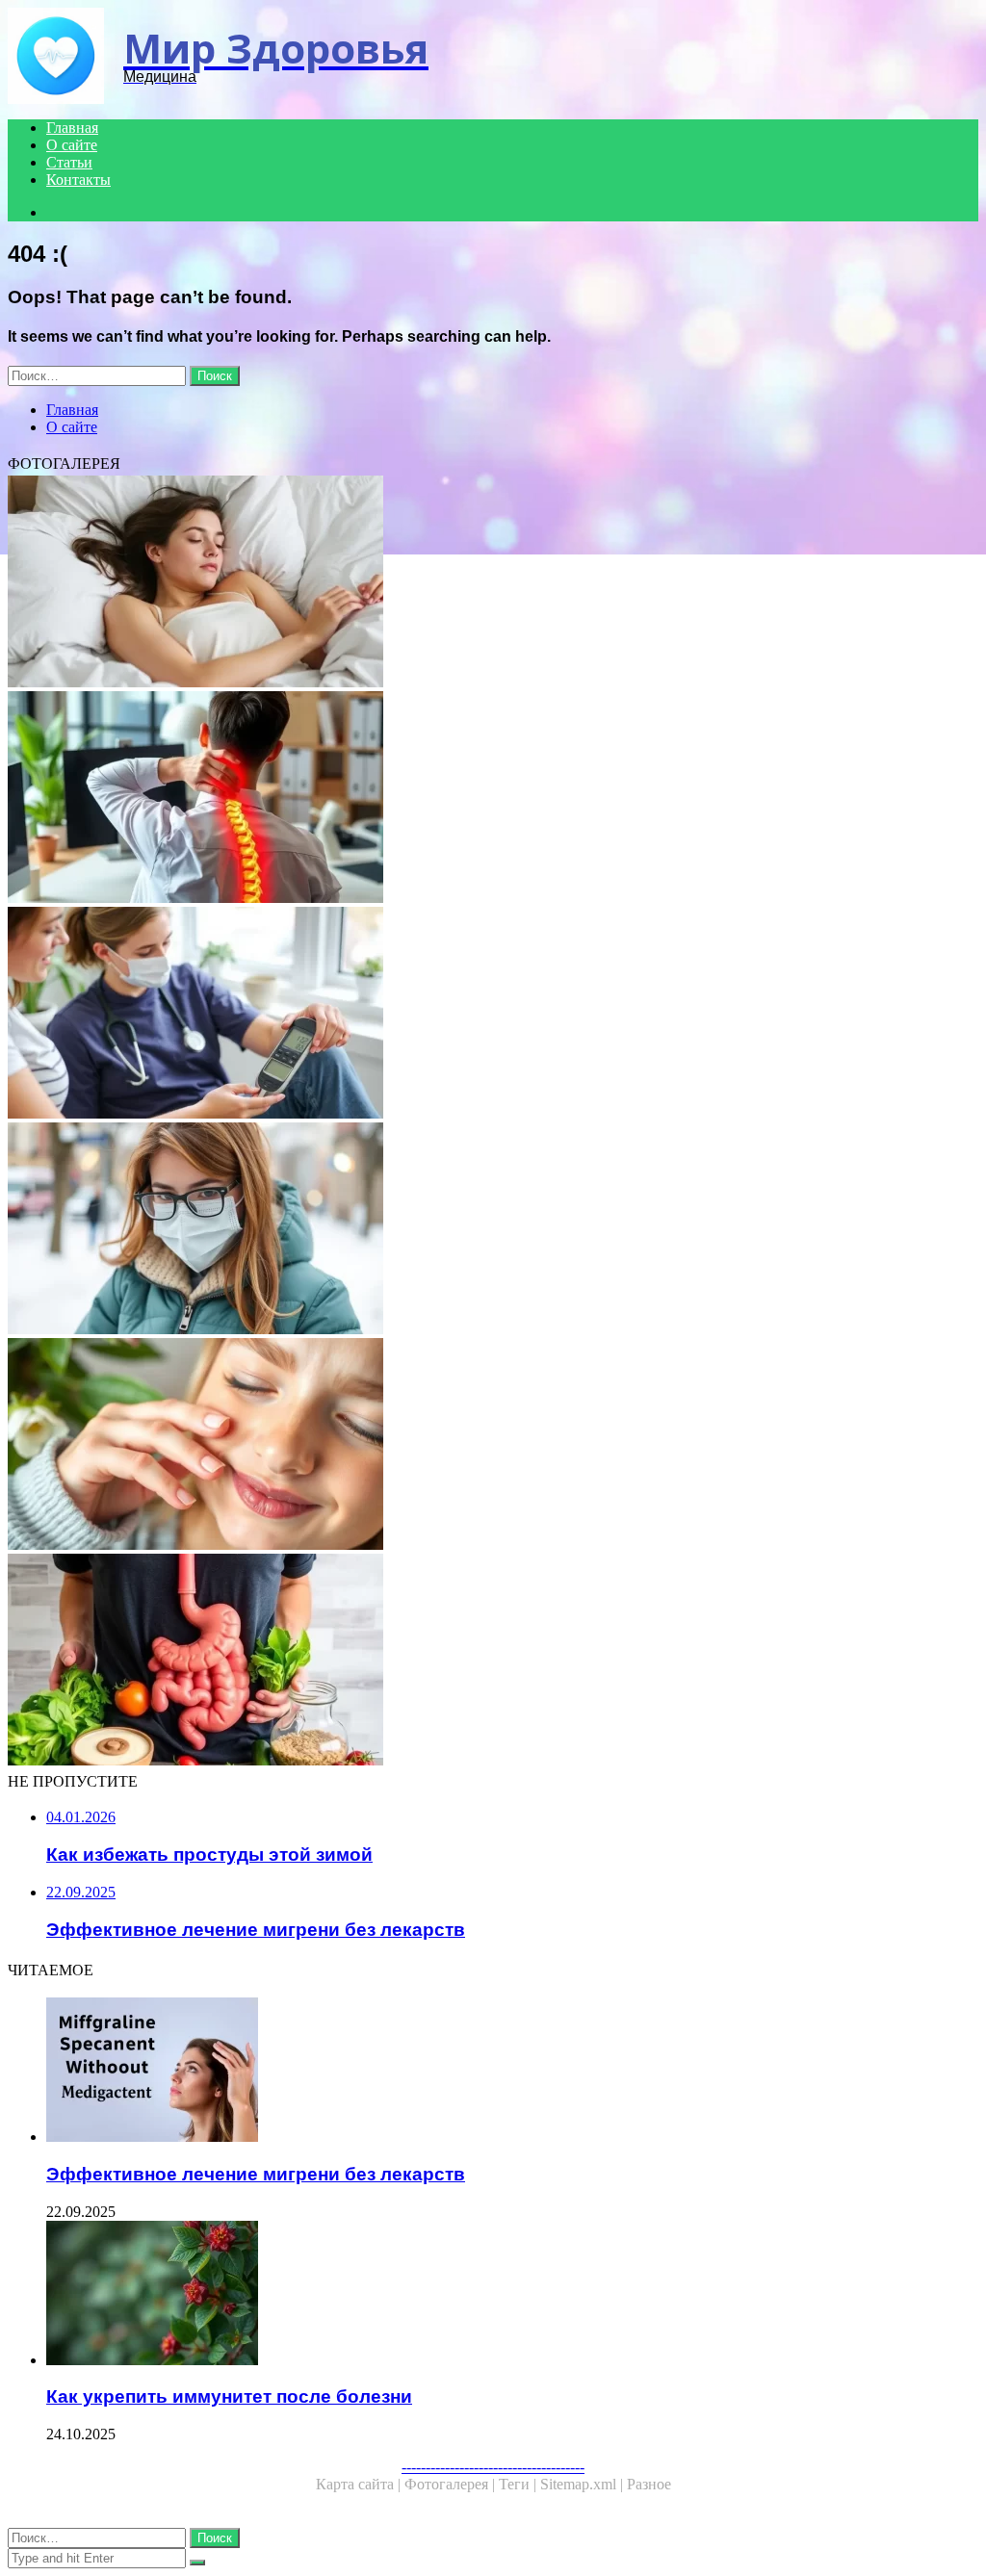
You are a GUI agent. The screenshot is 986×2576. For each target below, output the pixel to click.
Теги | (519, 2484)
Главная (72, 128)
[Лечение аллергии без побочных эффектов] (493, 1446)
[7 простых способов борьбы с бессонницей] (493, 583)
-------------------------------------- (493, 2467)
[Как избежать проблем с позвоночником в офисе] (493, 799)
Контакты (78, 180)
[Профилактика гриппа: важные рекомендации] (493, 1230)
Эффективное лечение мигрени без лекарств (256, 2174)
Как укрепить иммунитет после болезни (229, 2396)
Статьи (69, 162)
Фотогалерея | (452, 2484)
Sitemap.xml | (584, 2484)
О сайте (72, 145)
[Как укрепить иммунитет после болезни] (512, 2295)
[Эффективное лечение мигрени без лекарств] (512, 2072)
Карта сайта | (360, 2484)
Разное (649, 2484)
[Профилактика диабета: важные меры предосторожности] (493, 1015)
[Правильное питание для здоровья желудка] (493, 1662)
